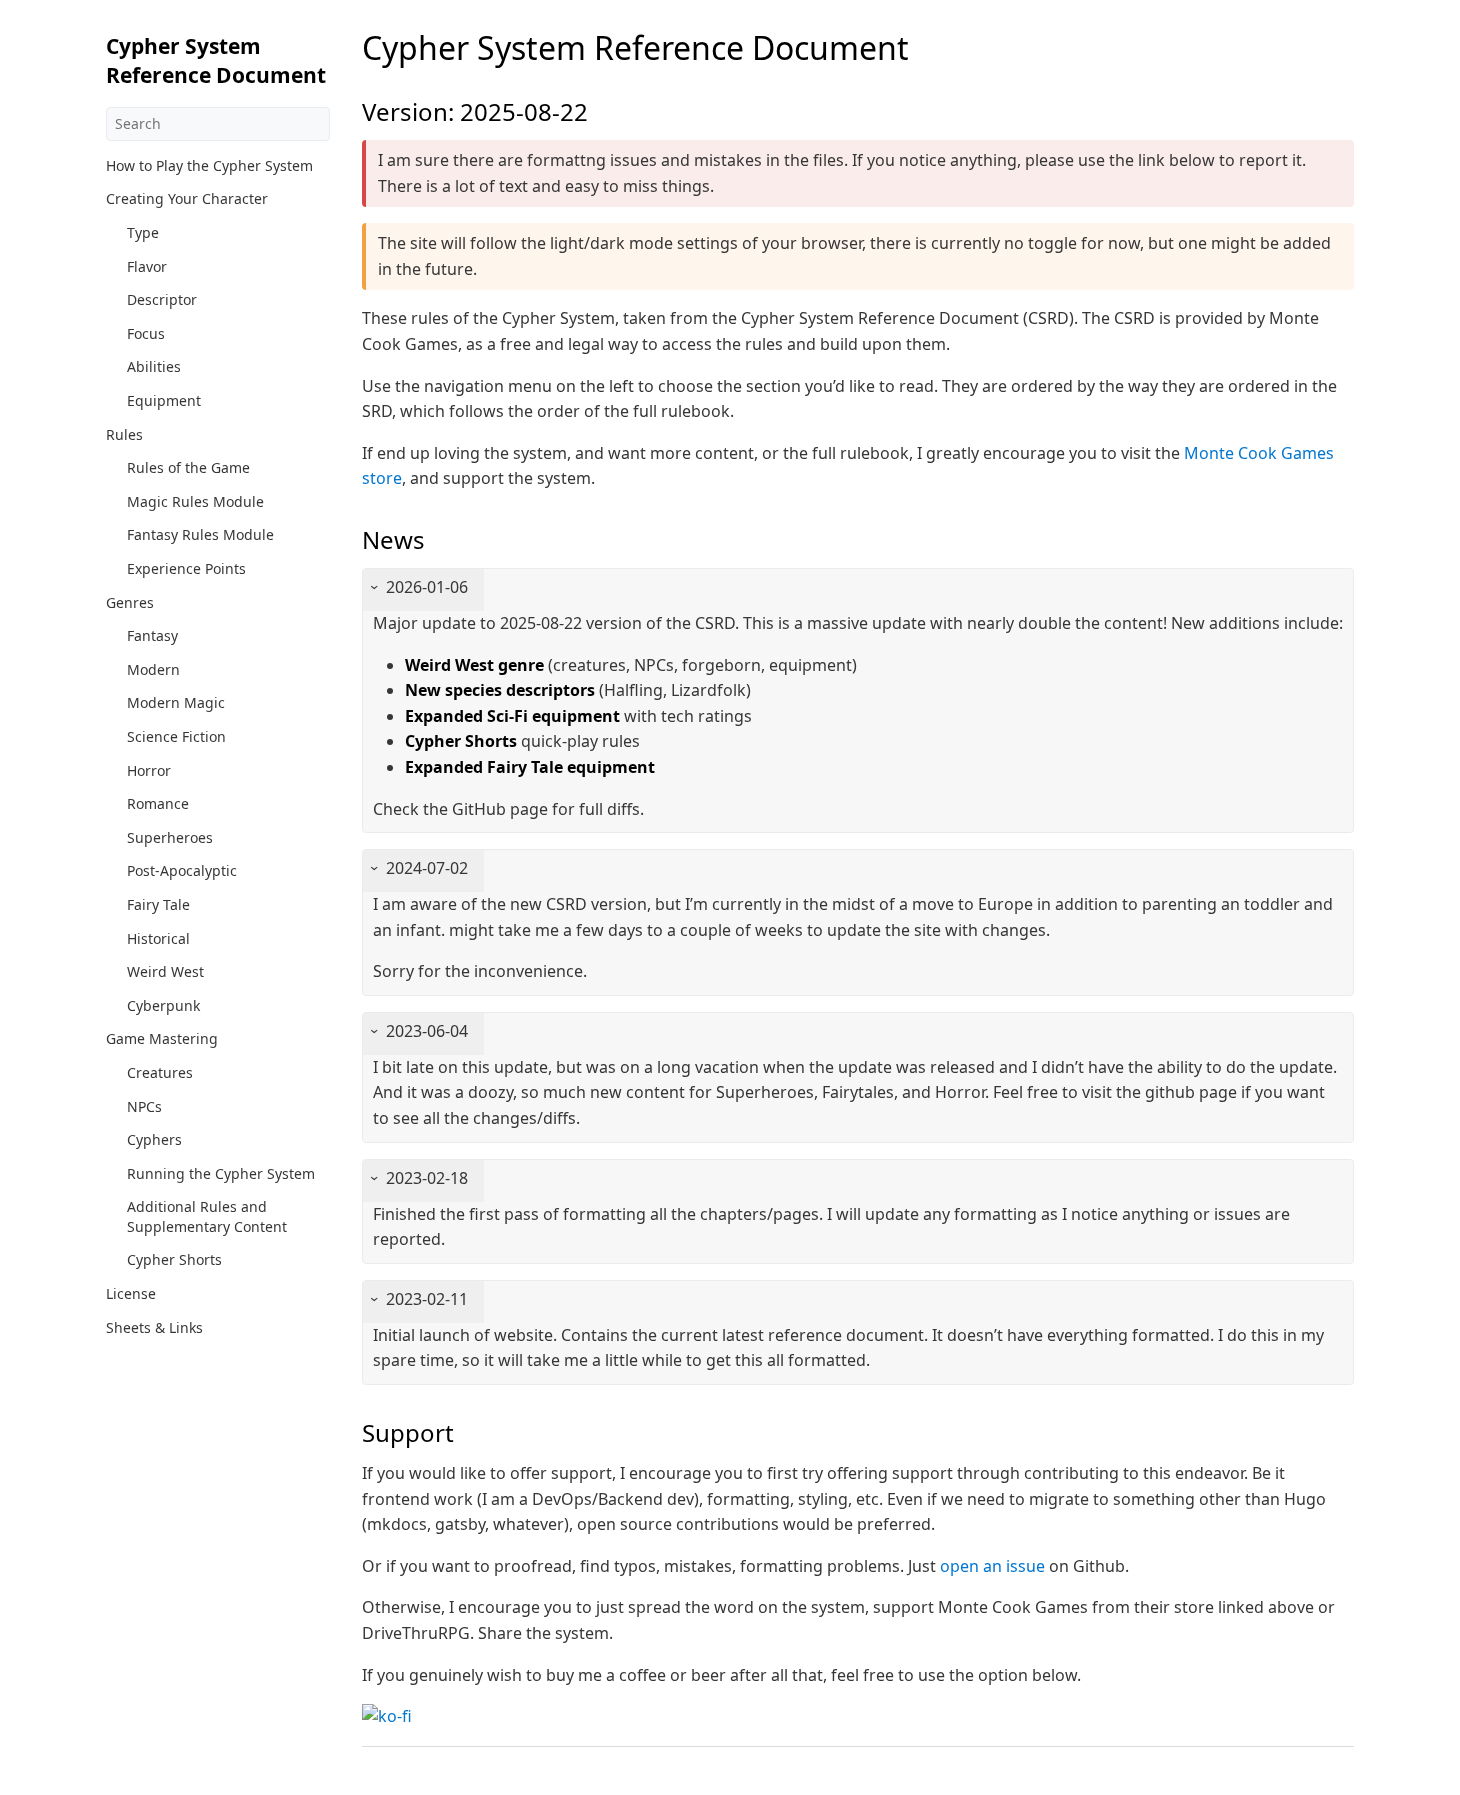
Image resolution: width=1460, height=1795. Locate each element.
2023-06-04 (427, 1031)
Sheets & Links (154, 1327)
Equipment (164, 400)
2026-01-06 (427, 587)
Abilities (154, 366)
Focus (146, 333)
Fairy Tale (158, 904)
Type (143, 232)
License (131, 1293)
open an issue (992, 1566)
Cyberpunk (163, 1005)
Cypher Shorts (174, 1259)
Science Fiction (176, 736)
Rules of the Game (188, 467)
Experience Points (186, 568)
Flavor (147, 266)
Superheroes (170, 837)
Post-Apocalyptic (182, 870)
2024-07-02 (427, 868)
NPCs (144, 1106)
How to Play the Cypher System (209, 165)
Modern (153, 669)
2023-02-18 (427, 1178)
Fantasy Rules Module (200, 534)
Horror (149, 770)
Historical (158, 938)
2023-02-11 (427, 1299)
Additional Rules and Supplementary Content (207, 1216)
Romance (158, 803)
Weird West (165, 971)
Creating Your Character (187, 198)
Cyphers (154, 1139)
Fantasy (152, 635)
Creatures (160, 1072)
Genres (130, 602)
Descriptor (162, 299)
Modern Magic (176, 702)
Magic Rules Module (195, 501)
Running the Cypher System (221, 1173)
